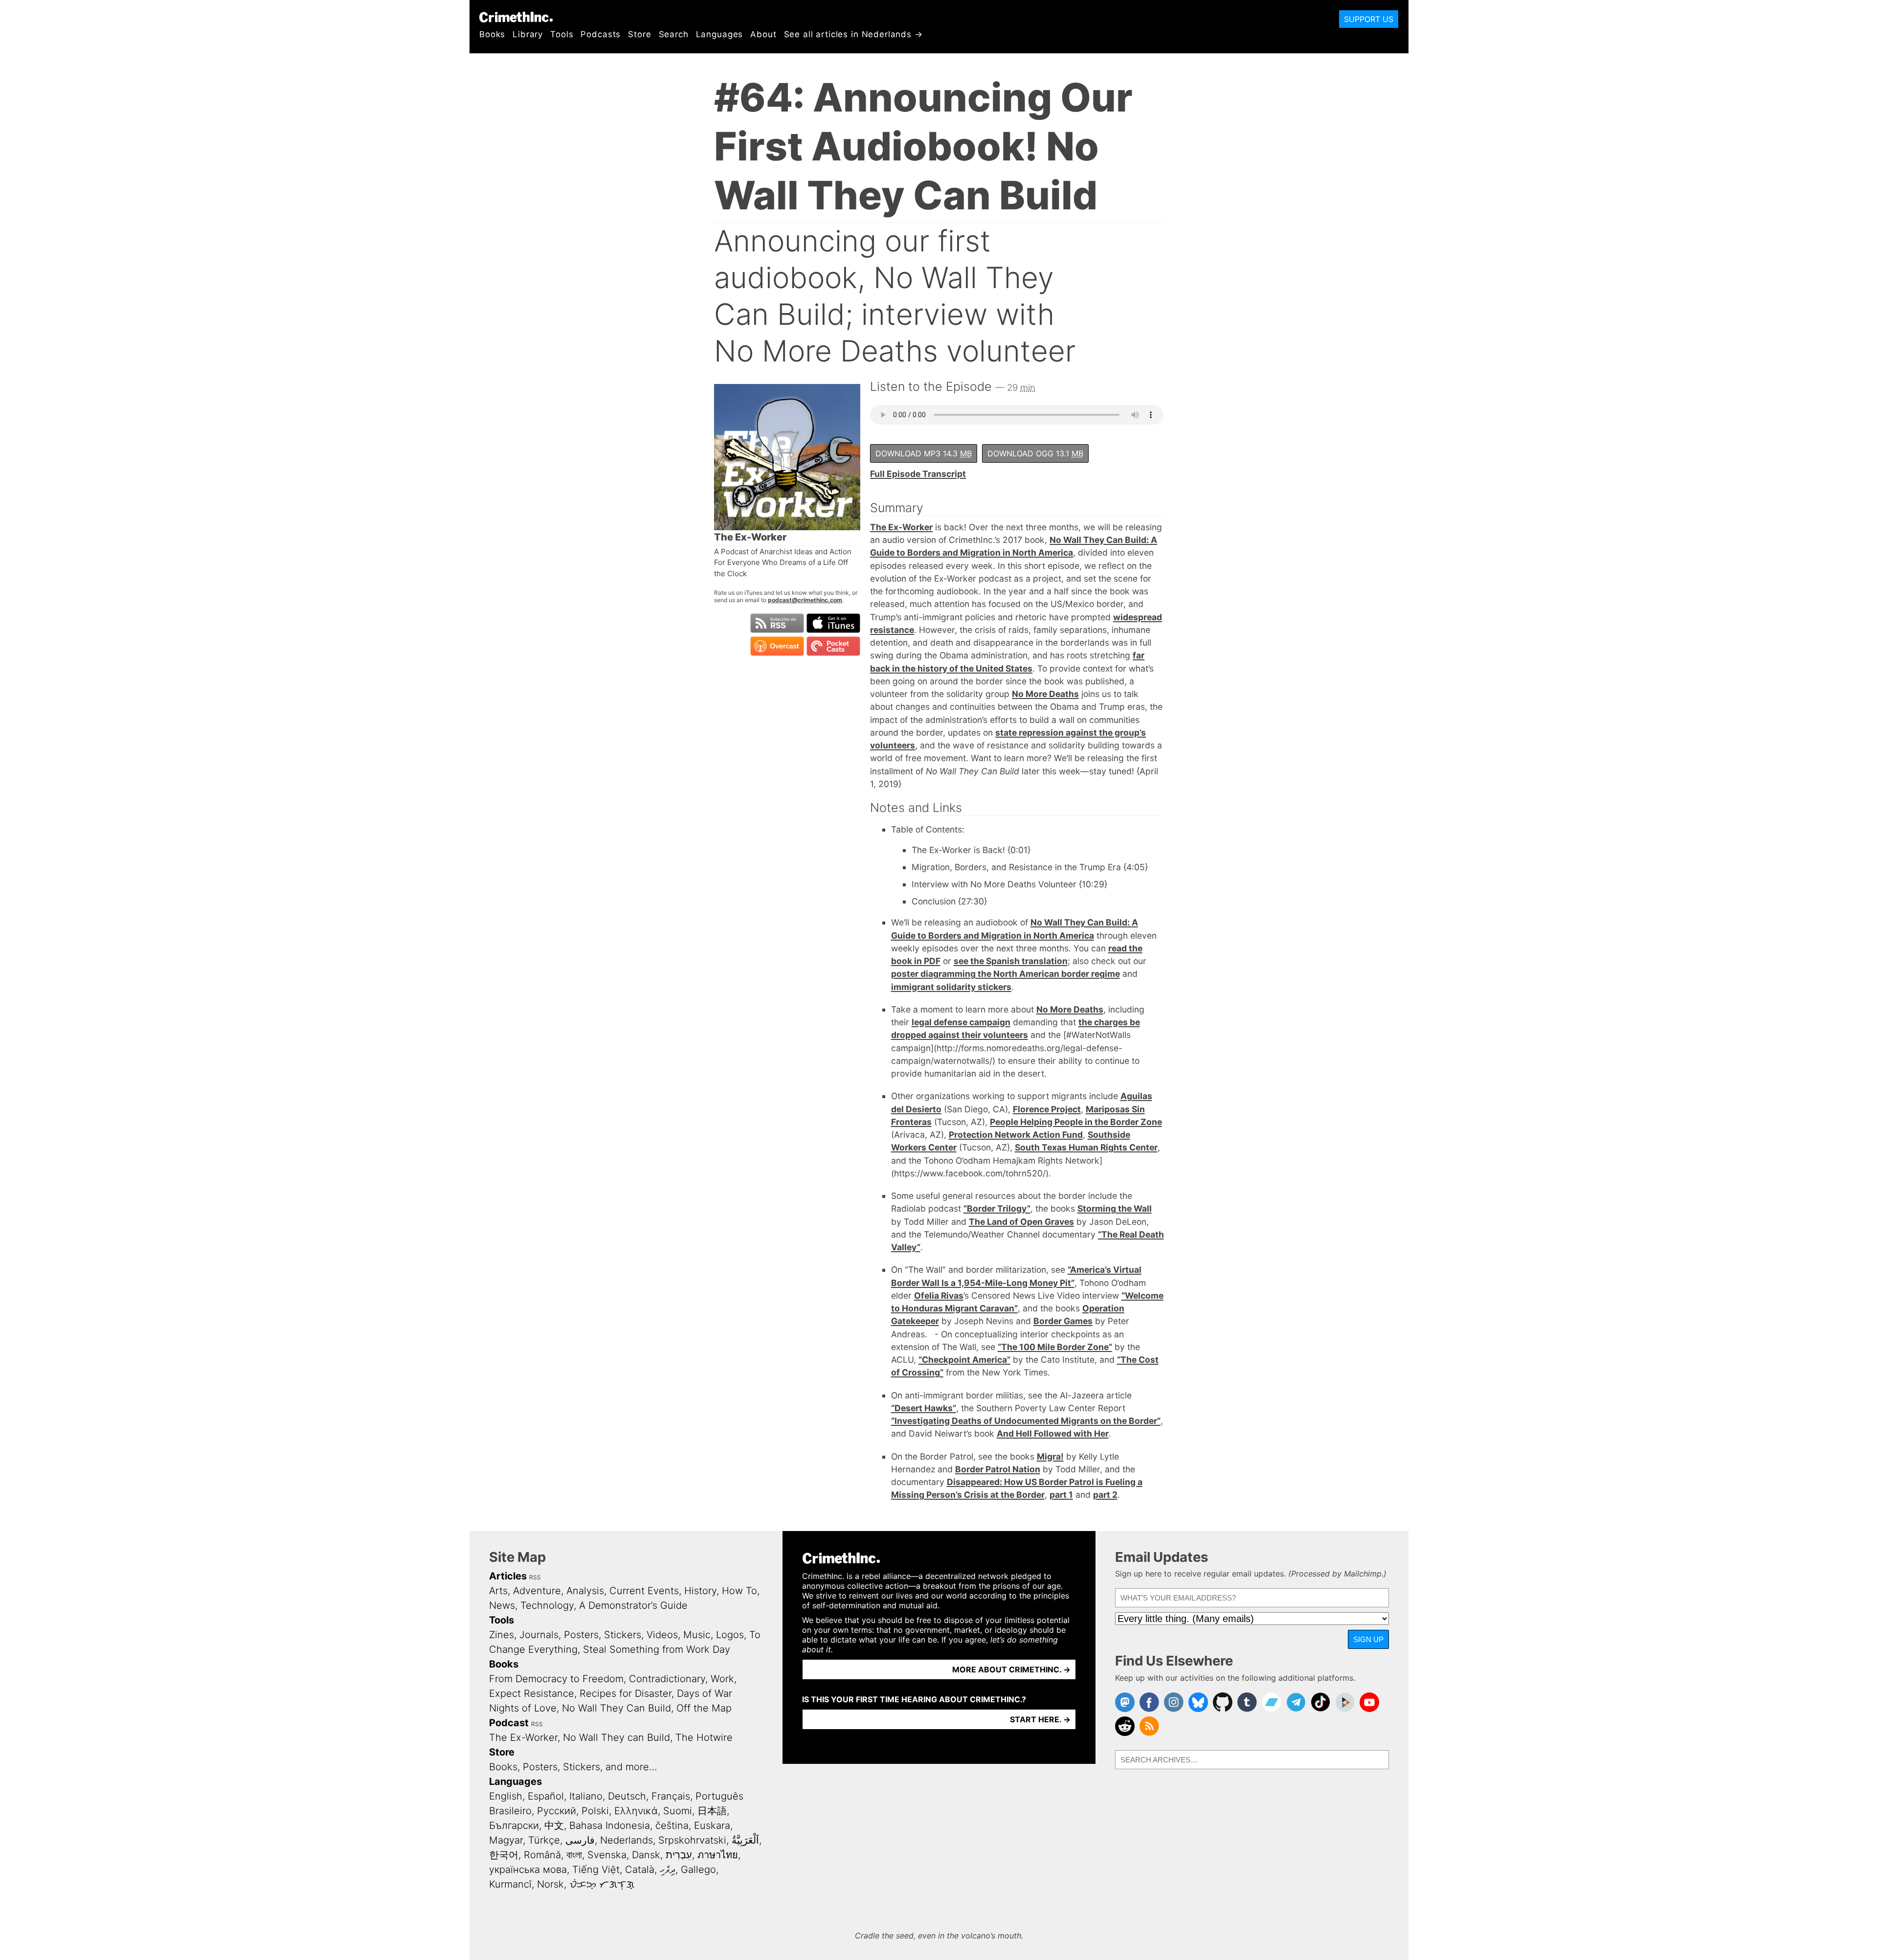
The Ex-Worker (901, 527)
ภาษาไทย (718, 1855)
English (506, 1796)
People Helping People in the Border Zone (1076, 1122)
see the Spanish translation (1011, 961)
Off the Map (704, 1708)
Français (671, 1796)
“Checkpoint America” (964, 1360)
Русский (557, 1811)
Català (640, 1870)
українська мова (528, 1870)
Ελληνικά (636, 1811)
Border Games (1063, 1321)
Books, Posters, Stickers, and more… (573, 1767)
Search (674, 34)
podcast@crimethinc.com (805, 600)
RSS (535, 1577)
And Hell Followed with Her (1053, 1433)
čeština (672, 1825)
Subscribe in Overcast (777, 646)
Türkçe (544, 1840)
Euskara (712, 1825)
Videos (662, 1635)
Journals (539, 1635)
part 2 (1105, 1495)
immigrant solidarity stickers (951, 987)
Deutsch (627, 1796)
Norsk (550, 1884)
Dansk (646, 1855)
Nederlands (626, 1840)
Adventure (537, 1591)
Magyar (506, 1840)
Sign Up (1368, 1639)
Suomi (678, 1811)
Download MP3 (924, 453)
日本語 (712, 1811)
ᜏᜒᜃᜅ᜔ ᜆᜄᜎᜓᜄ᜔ (602, 1884)
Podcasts (601, 34)
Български (514, 1825)
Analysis (585, 1591)
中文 (554, 1825)
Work (722, 1679)
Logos (730, 1635)
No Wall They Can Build (616, 1708)
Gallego (698, 1870)
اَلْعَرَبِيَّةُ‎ (745, 1840)
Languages (720, 34)
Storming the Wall (1115, 1208)
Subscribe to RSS (777, 623)
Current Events (644, 1591)
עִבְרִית (679, 1855)
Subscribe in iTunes (833, 623)
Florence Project (1047, 1109)
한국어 (504, 1855)
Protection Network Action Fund (1016, 1135)
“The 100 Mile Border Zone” (1055, 1347)
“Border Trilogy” (997, 1208)
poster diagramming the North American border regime (1006, 974)
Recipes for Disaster (626, 1693)
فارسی (580, 1840)
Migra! (1050, 1456)
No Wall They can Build (616, 1737)
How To (739, 1591)
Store (639, 34)
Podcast (509, 1723)
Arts (498, 1591)
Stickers (623, 1635)
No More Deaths (1045, 694)
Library (528, 34)
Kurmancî (510, 1884)
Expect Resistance (532, 1693)
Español (546, 1796)
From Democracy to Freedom (556, 1679)
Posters (581, 1635)
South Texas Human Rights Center (1086, 1147)
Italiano (586, 1796)
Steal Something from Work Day (657, 1649)
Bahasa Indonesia (610, 1825)
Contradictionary (667, 1679)
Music (697, 1635)
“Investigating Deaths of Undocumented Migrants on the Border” (1026, 1421)
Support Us (1369, 19)
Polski (595, 1811)
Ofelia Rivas (939, 1295)
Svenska (607, 1855)
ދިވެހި (668, 1870)
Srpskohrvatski (692, 1840)
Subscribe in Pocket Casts (833, 646)
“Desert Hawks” (924, 1408)
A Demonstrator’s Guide (633, 1605)
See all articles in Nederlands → (853, 34)
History (700, 1591)
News (502, 1605)
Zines (502, 1635)
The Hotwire (704, 1737)
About (763, 34)
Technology (547, 1605)
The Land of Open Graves (1021, 1222)
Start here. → (1040, 1719)
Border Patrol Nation (998, 1469)
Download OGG (1035, 453)
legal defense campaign (961, 1022)
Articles (508, 1576)
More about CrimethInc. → (1011, 1669)
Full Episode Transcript (918, 474)
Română (542, 1855)
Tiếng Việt (596, 1870)
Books (492, 34)
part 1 (1061, 1495)
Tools (562, 34)
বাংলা (574, 1855)
